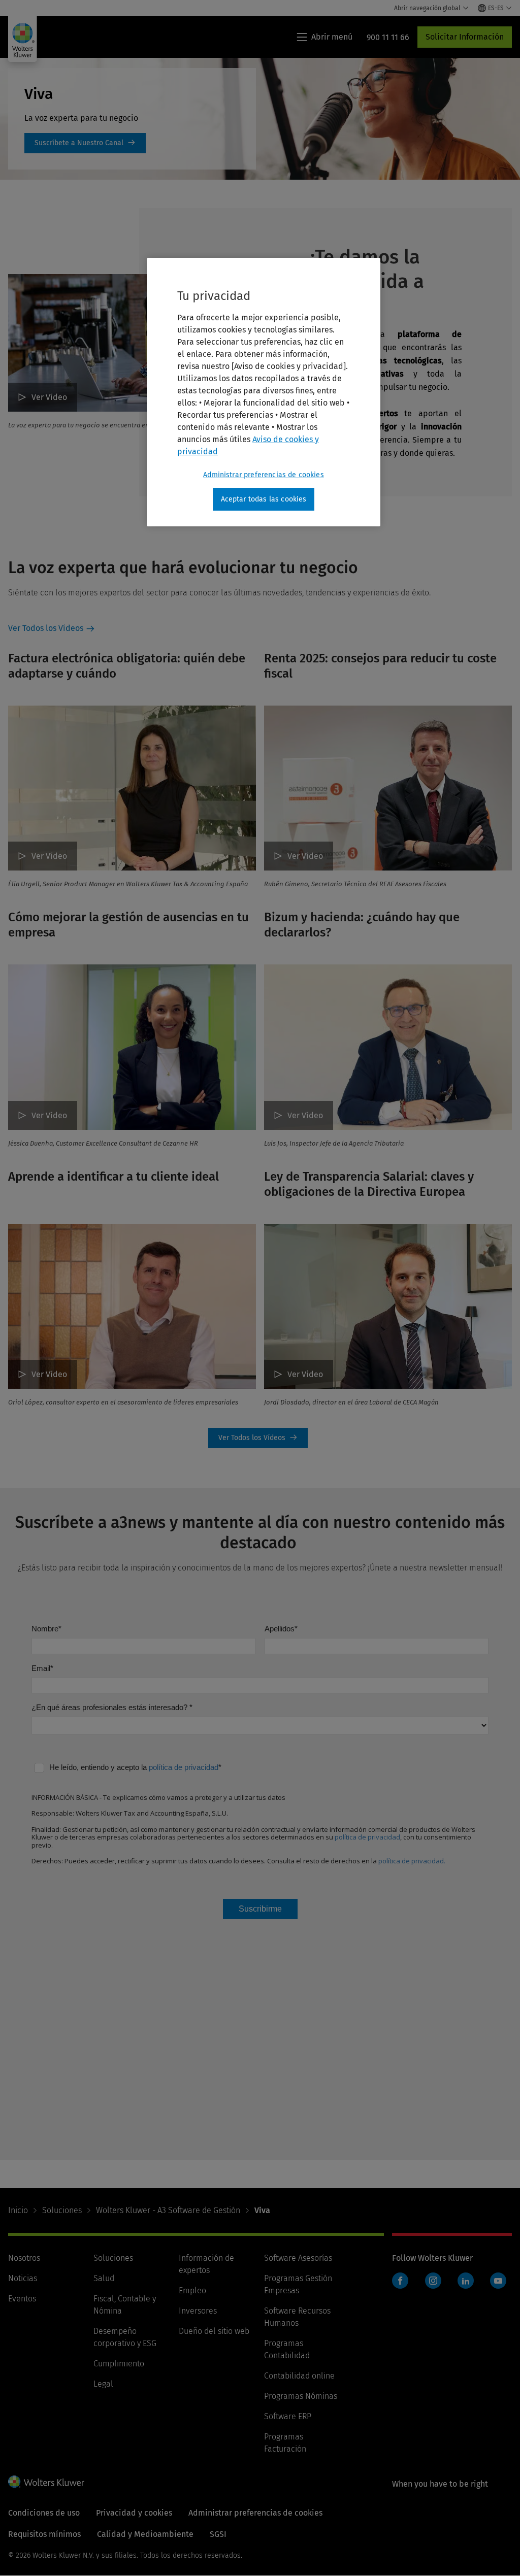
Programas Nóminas (301, 2396)
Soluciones (62, 2210)
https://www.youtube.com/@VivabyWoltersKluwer (85, 143)
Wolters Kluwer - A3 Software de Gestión (168, 2210)
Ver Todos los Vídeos (46, 628)
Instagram (433, 2281)
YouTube (498, 2281)
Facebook (400, 2281)
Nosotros (24, 2258)
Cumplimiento (119, 2364)
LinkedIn (466, 2281)
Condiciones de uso (44, 2513)
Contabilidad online (299, 2376)
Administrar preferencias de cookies (264, 475)
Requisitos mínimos (44, 2534)
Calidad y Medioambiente (145, 2534)
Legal (103, 2384)
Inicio (18, 2210)
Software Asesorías (298, 2258)
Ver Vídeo (49, 397)
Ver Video (305, 1374)
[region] (264, 392)
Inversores (198, 2311)
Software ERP (288, 2416)
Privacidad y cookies (134, 2513)
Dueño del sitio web (214, 2331)
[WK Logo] (46, 2482)
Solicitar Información (465, 37)
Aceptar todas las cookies (264, 499)
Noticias (23, 2278)
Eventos (22, 2299)
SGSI (218, 2534)
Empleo (192, 2290)
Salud (104, 2278)
